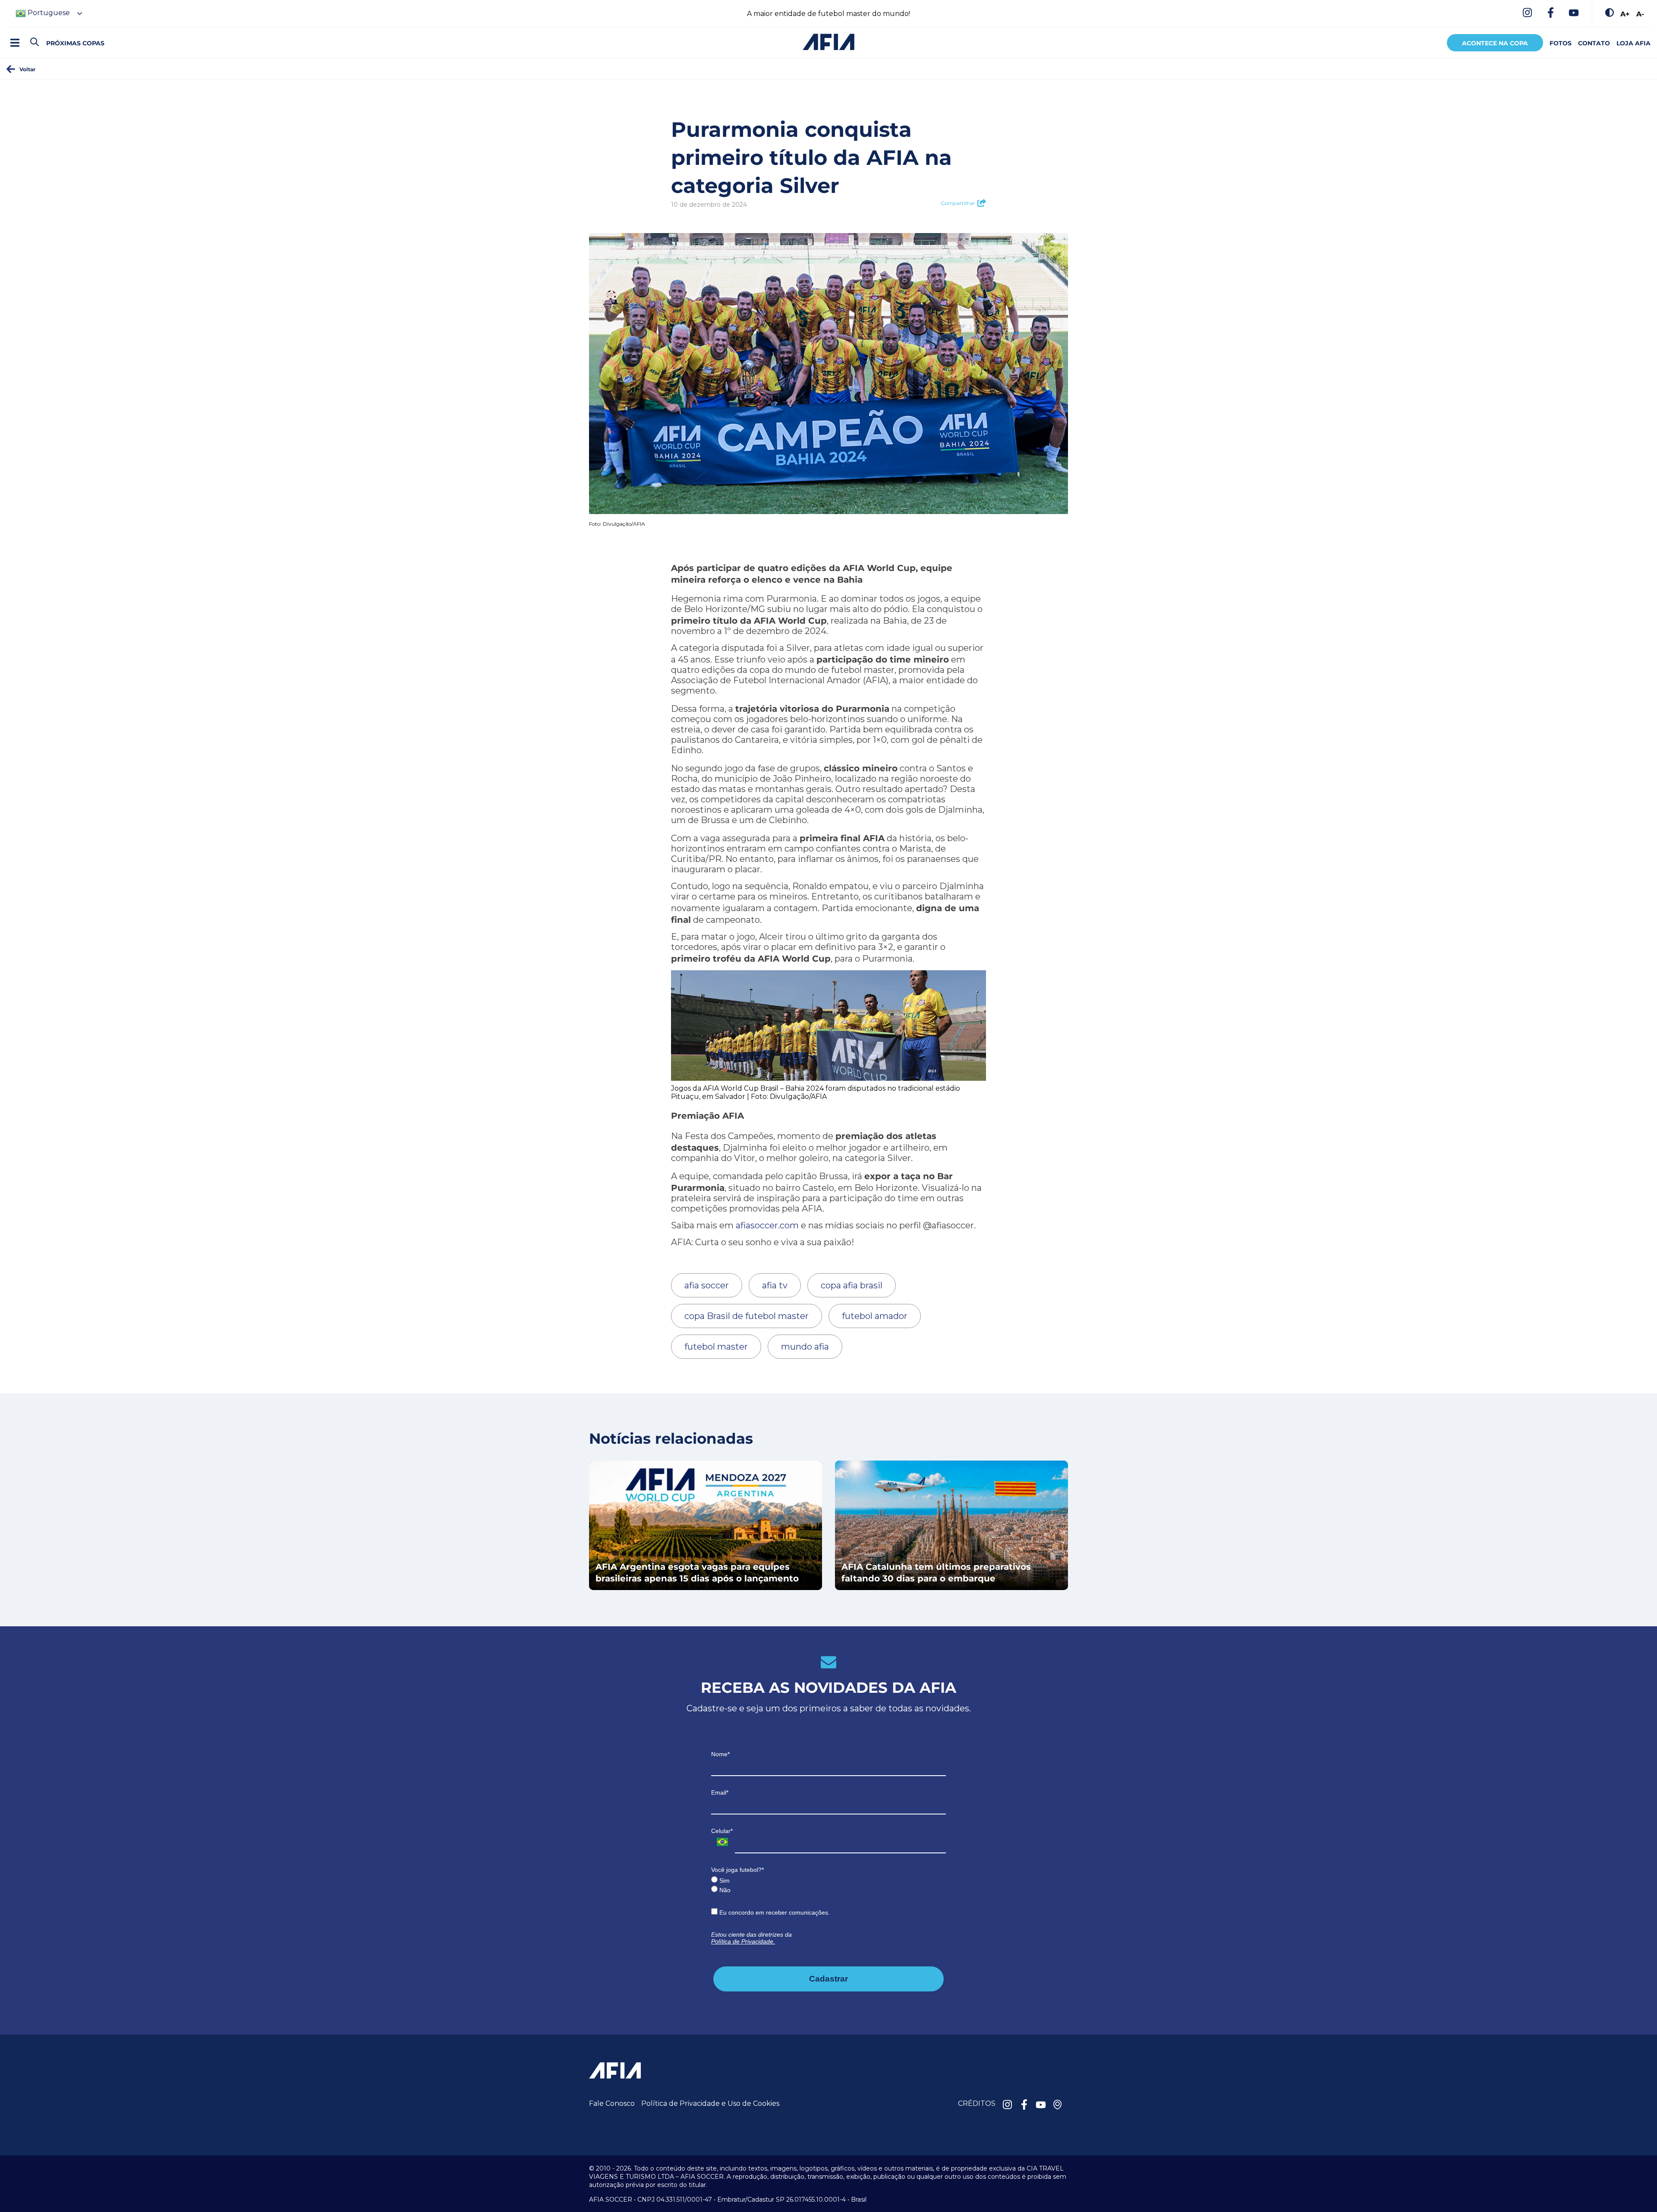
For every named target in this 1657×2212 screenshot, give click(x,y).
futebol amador (875, 1316)
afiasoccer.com (767, 1225)
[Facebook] (1550, 13)
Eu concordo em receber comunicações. (774, 1912)
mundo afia (805, 1347)
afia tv (775, 1285)
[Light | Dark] (1610, 13)
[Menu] (15, 43)
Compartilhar (958, 203)
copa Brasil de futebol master (747, 1316)
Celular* (722, 1831)
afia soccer (707, 1285)
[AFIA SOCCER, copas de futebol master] (828, 42)
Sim (724, 1881)
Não (724, 1890)
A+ (1625, 14)
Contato (1594, 43)
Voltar (27, 69)
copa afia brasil (852, 1285)
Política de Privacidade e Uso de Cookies (710, 2103)
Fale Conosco (612, 2103)
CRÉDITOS (977, 2103)
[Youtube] (1574, 13)
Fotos (1561, 43)
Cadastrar (828, 1979)
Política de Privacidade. (743, 1941)
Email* (720, 1792)
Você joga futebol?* (737, 1870)
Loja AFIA (1633, 43)
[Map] (1058, 2105)
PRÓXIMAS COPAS (75, 43)
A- (1640, 14)
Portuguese (48, 13)
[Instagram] (1527, 13)
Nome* (720, 1754)
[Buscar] (50, 35)
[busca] (35, 43)
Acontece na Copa (1495, 43)
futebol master (716, 1347)
